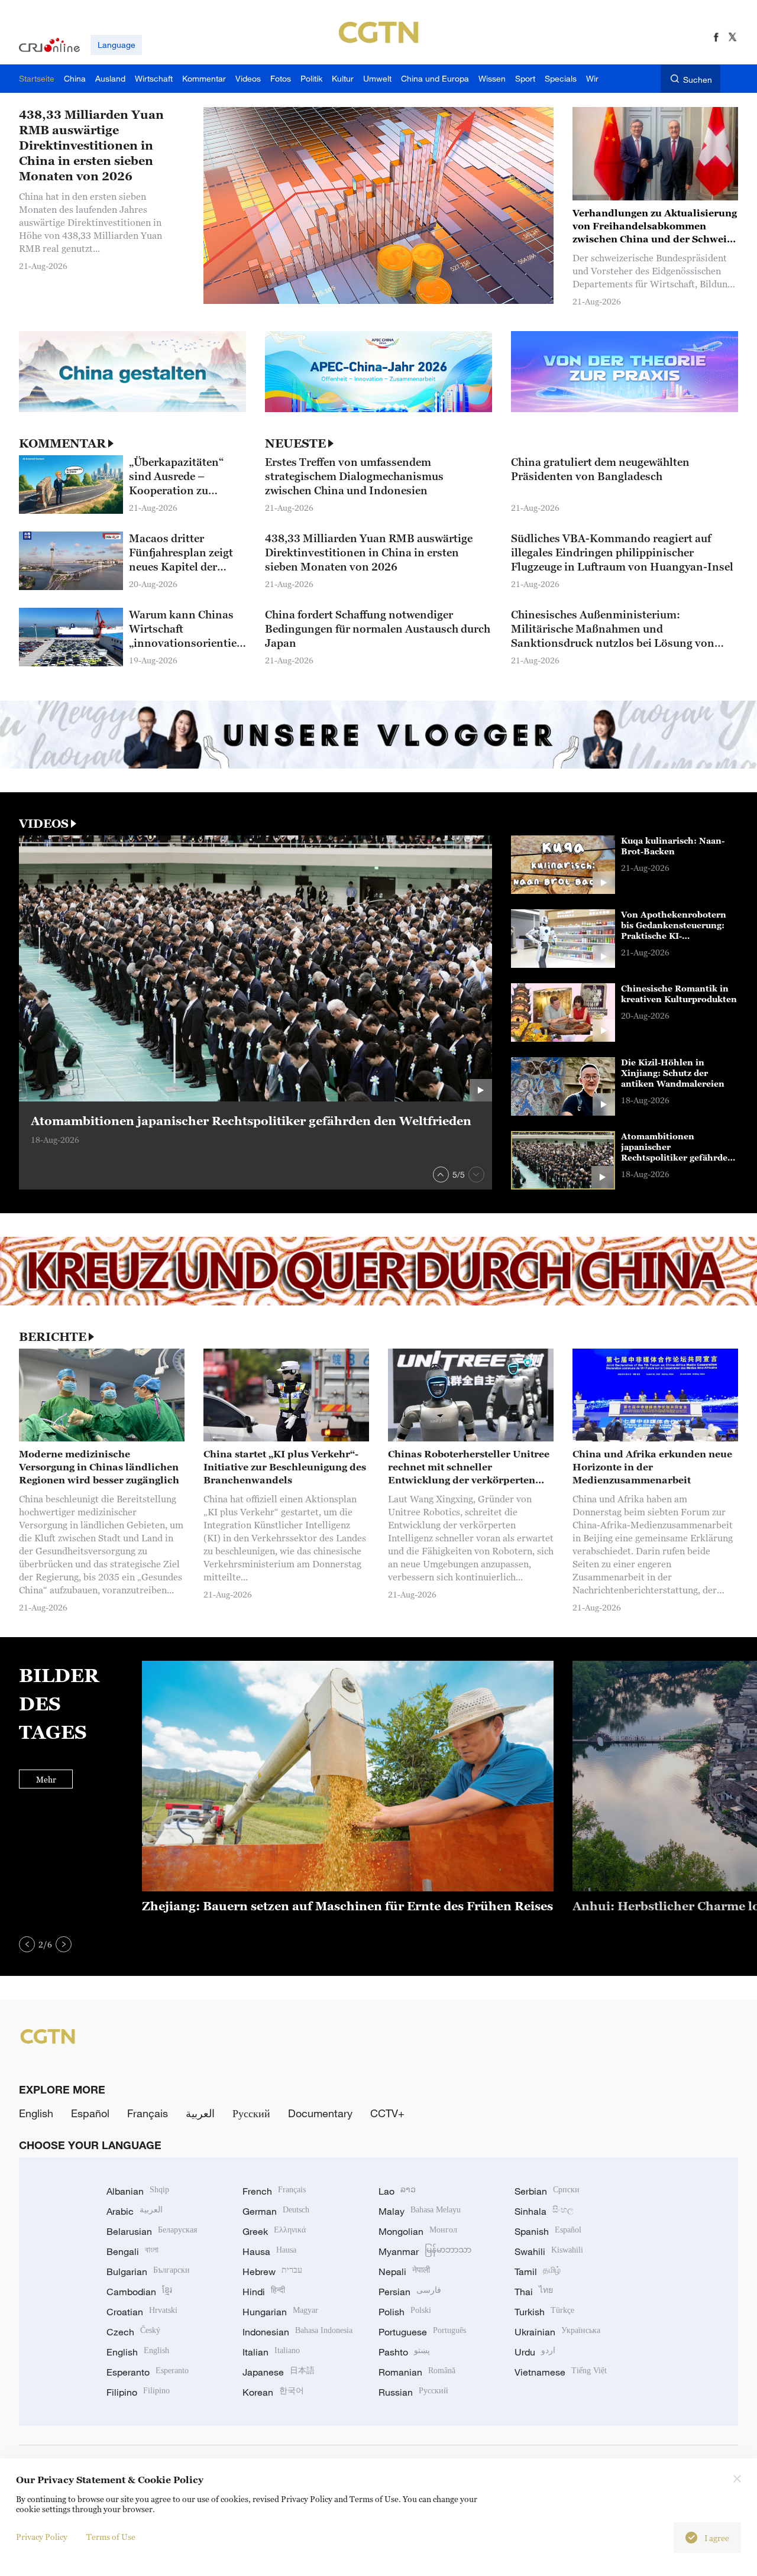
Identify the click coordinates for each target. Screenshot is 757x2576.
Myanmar (425, 2251)
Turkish (544, 2312)
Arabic (135, 2211)
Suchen (698, 80)
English (36, 2113)
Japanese (279, 2372)
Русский (251, 2113)
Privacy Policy (42, 2537)
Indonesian (297, 2332)
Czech (133, 2332)
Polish (405, 2312)
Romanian (417, 2372)
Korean (273, 2392)
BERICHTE (53, 1337)
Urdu (535, 2352)
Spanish (548, 2231)
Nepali (404, 2272)
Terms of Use (111, 2537)
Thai (534, 2292)
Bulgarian (148, 2272)
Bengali (132, 2251)
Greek (274, 2231)
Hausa (269, 2251)
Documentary (320, 2113)
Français (148, 2113)
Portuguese (422, 2332)
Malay (420, 2211)
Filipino (138, 2392)
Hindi (264, 2292)
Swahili (549, 2251)
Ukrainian (557, 2332)
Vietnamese (561, 2372)
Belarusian (152, 2231)
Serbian (547, 2191)
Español (90, 2113)
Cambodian (139, 2292)
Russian (413, 2392)
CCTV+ (387, 2113)
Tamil (538, 2272)
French (274, 2191)
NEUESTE (295, 443)
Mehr (46, 1779)
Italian (271, 2352)
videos (44, 824)
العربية (200, 2113)
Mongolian (418, 2231)
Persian (410, 2292)
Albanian (138, 2191)
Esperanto (148, 2372)
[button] (441, 1174)
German (276, 2211)
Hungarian (280, 2312)
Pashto (404, 2352)
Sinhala (544, 2211)
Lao (397, 2191)
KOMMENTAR (62, 443)
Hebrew (272, 2272)
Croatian (142, 2312)
